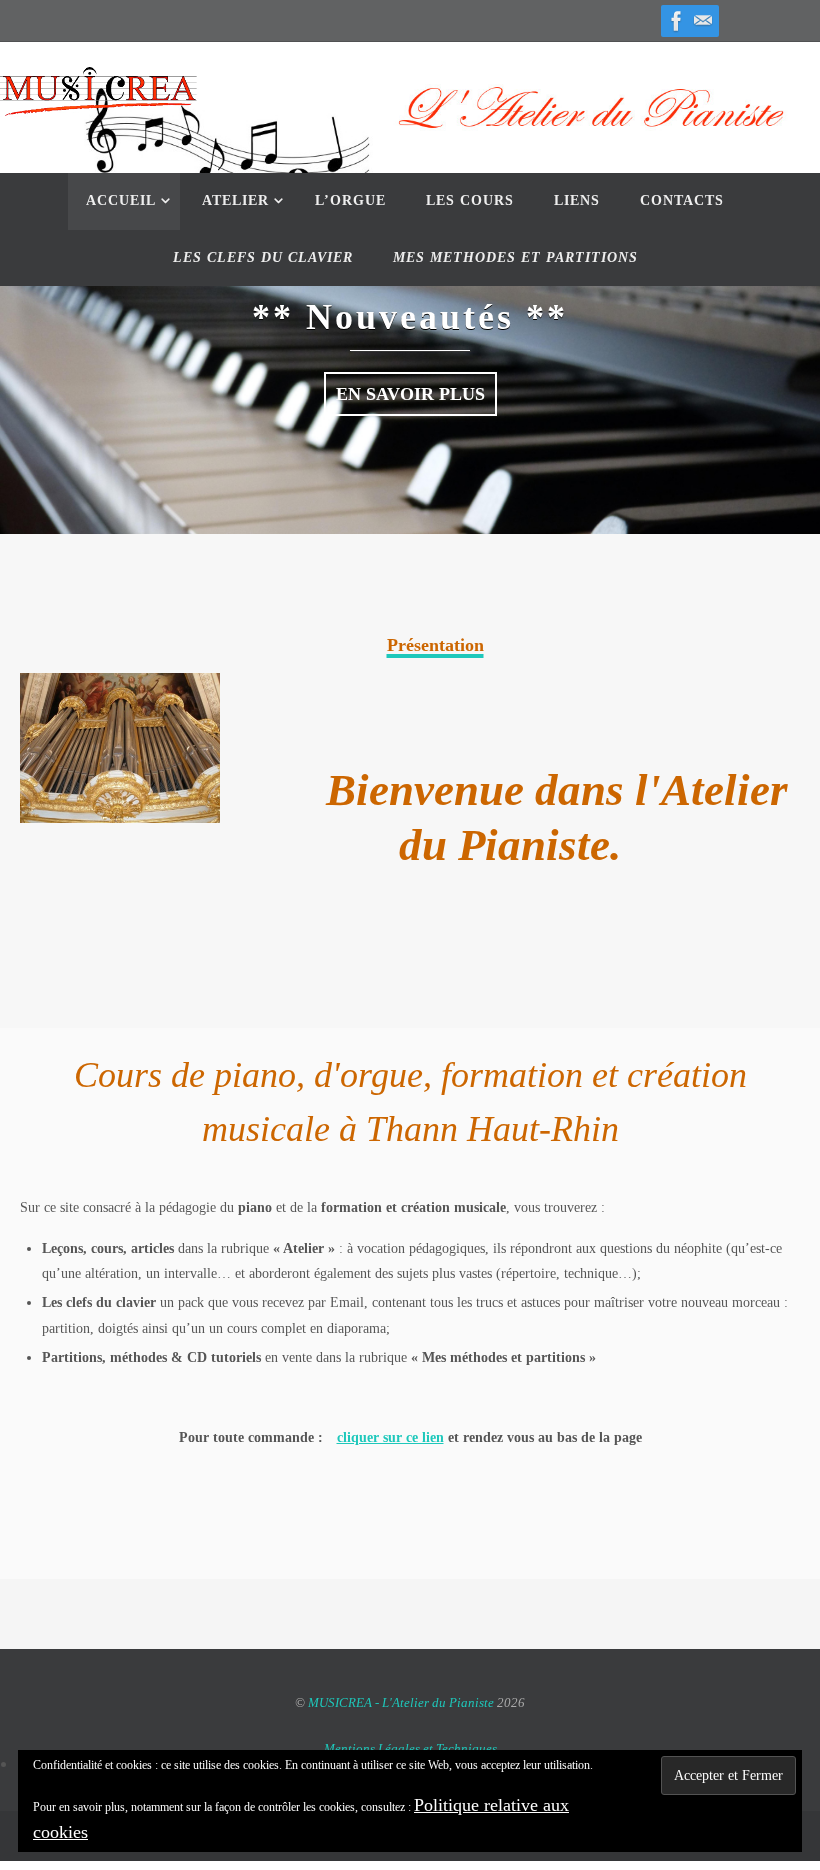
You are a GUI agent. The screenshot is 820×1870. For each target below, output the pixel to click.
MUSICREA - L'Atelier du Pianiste (402, 1702)
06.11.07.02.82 (723, 52)
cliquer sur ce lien (390, 1437)
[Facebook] (677, 21)
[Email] (703, 21)
